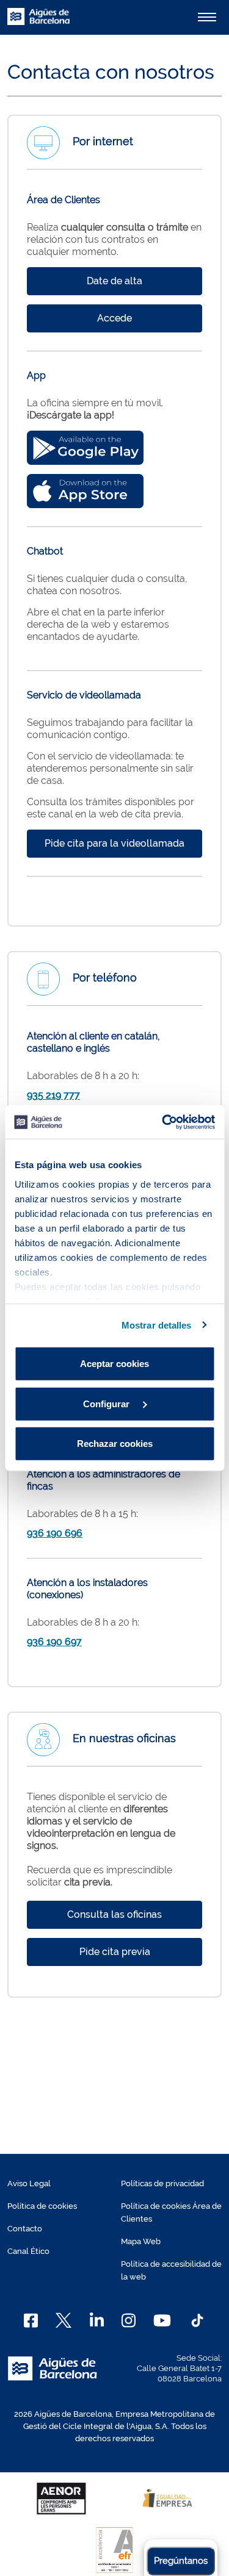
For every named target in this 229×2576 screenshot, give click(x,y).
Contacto (25, 2229)
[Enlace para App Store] (85, 491)
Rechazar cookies (115, 1444)
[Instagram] (129, 2320)
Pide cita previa (115, 1952)
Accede (114, 318)
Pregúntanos (181, 2561)
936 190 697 (54, 1642)
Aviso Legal (29, 2183)
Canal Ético (28, 2251)
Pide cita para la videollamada (114, 843)
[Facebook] (31, 2320)
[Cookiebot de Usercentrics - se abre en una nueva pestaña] (163, 1122)
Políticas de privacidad (162, 2183)
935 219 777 (53, 1095)
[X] (64, 2320)
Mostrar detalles (157, 1325)
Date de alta (114, 281)
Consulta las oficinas (114, 1914)
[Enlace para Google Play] (85, 448)
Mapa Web (141, 2241)
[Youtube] (162, 2320)
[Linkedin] (97, 2320)
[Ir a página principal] (38, 23)
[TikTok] (197, 2320)
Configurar (107, 1403)
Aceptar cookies (114, 1364)
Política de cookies (42, 2206)
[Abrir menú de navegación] (207, 17)
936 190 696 (55, 1533)
